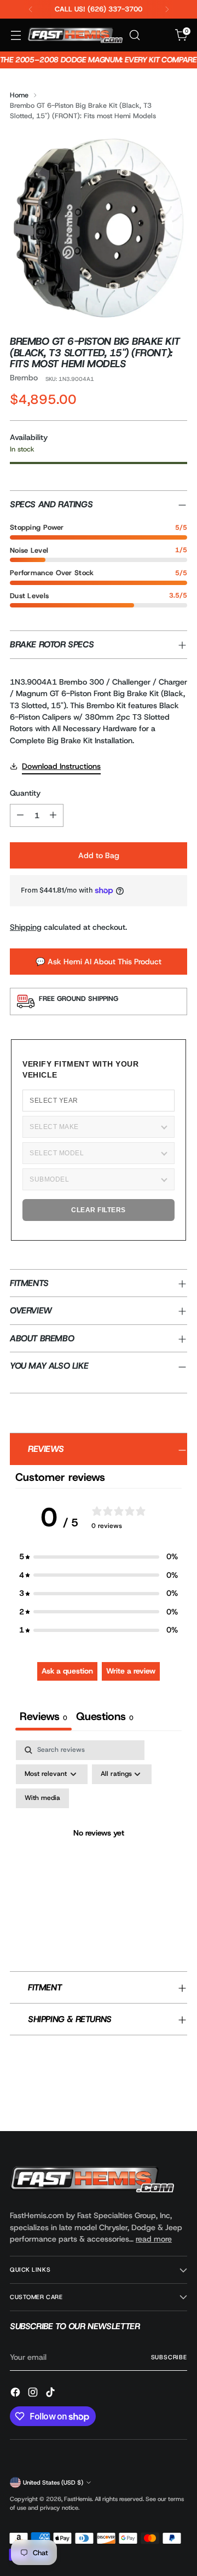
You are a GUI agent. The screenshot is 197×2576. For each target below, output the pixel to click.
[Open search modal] (134, 35)
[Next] (167, 9)
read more (154, 2239)
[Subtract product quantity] (20, 815)
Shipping (26, 927)
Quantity (25, 793)
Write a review (131, 1671)
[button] (99, 1557)
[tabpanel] (99, 1846)
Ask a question (67, 1671)
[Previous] (31, 9)
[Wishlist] (158, 35)
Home (19, 95)
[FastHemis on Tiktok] (51, 2394)
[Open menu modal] (16, 35)
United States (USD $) (53, 2482)
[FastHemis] (75, 35)
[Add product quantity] (53, 815)
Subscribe (169, 2357)
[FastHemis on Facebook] (16, 2394)
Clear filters (99, 1210)
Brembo (24, 378)
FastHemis (78, 2499)
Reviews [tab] (44, 1716)
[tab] (105, 1718)
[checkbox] (42, 1798)
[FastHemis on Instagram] (34, 2394)
